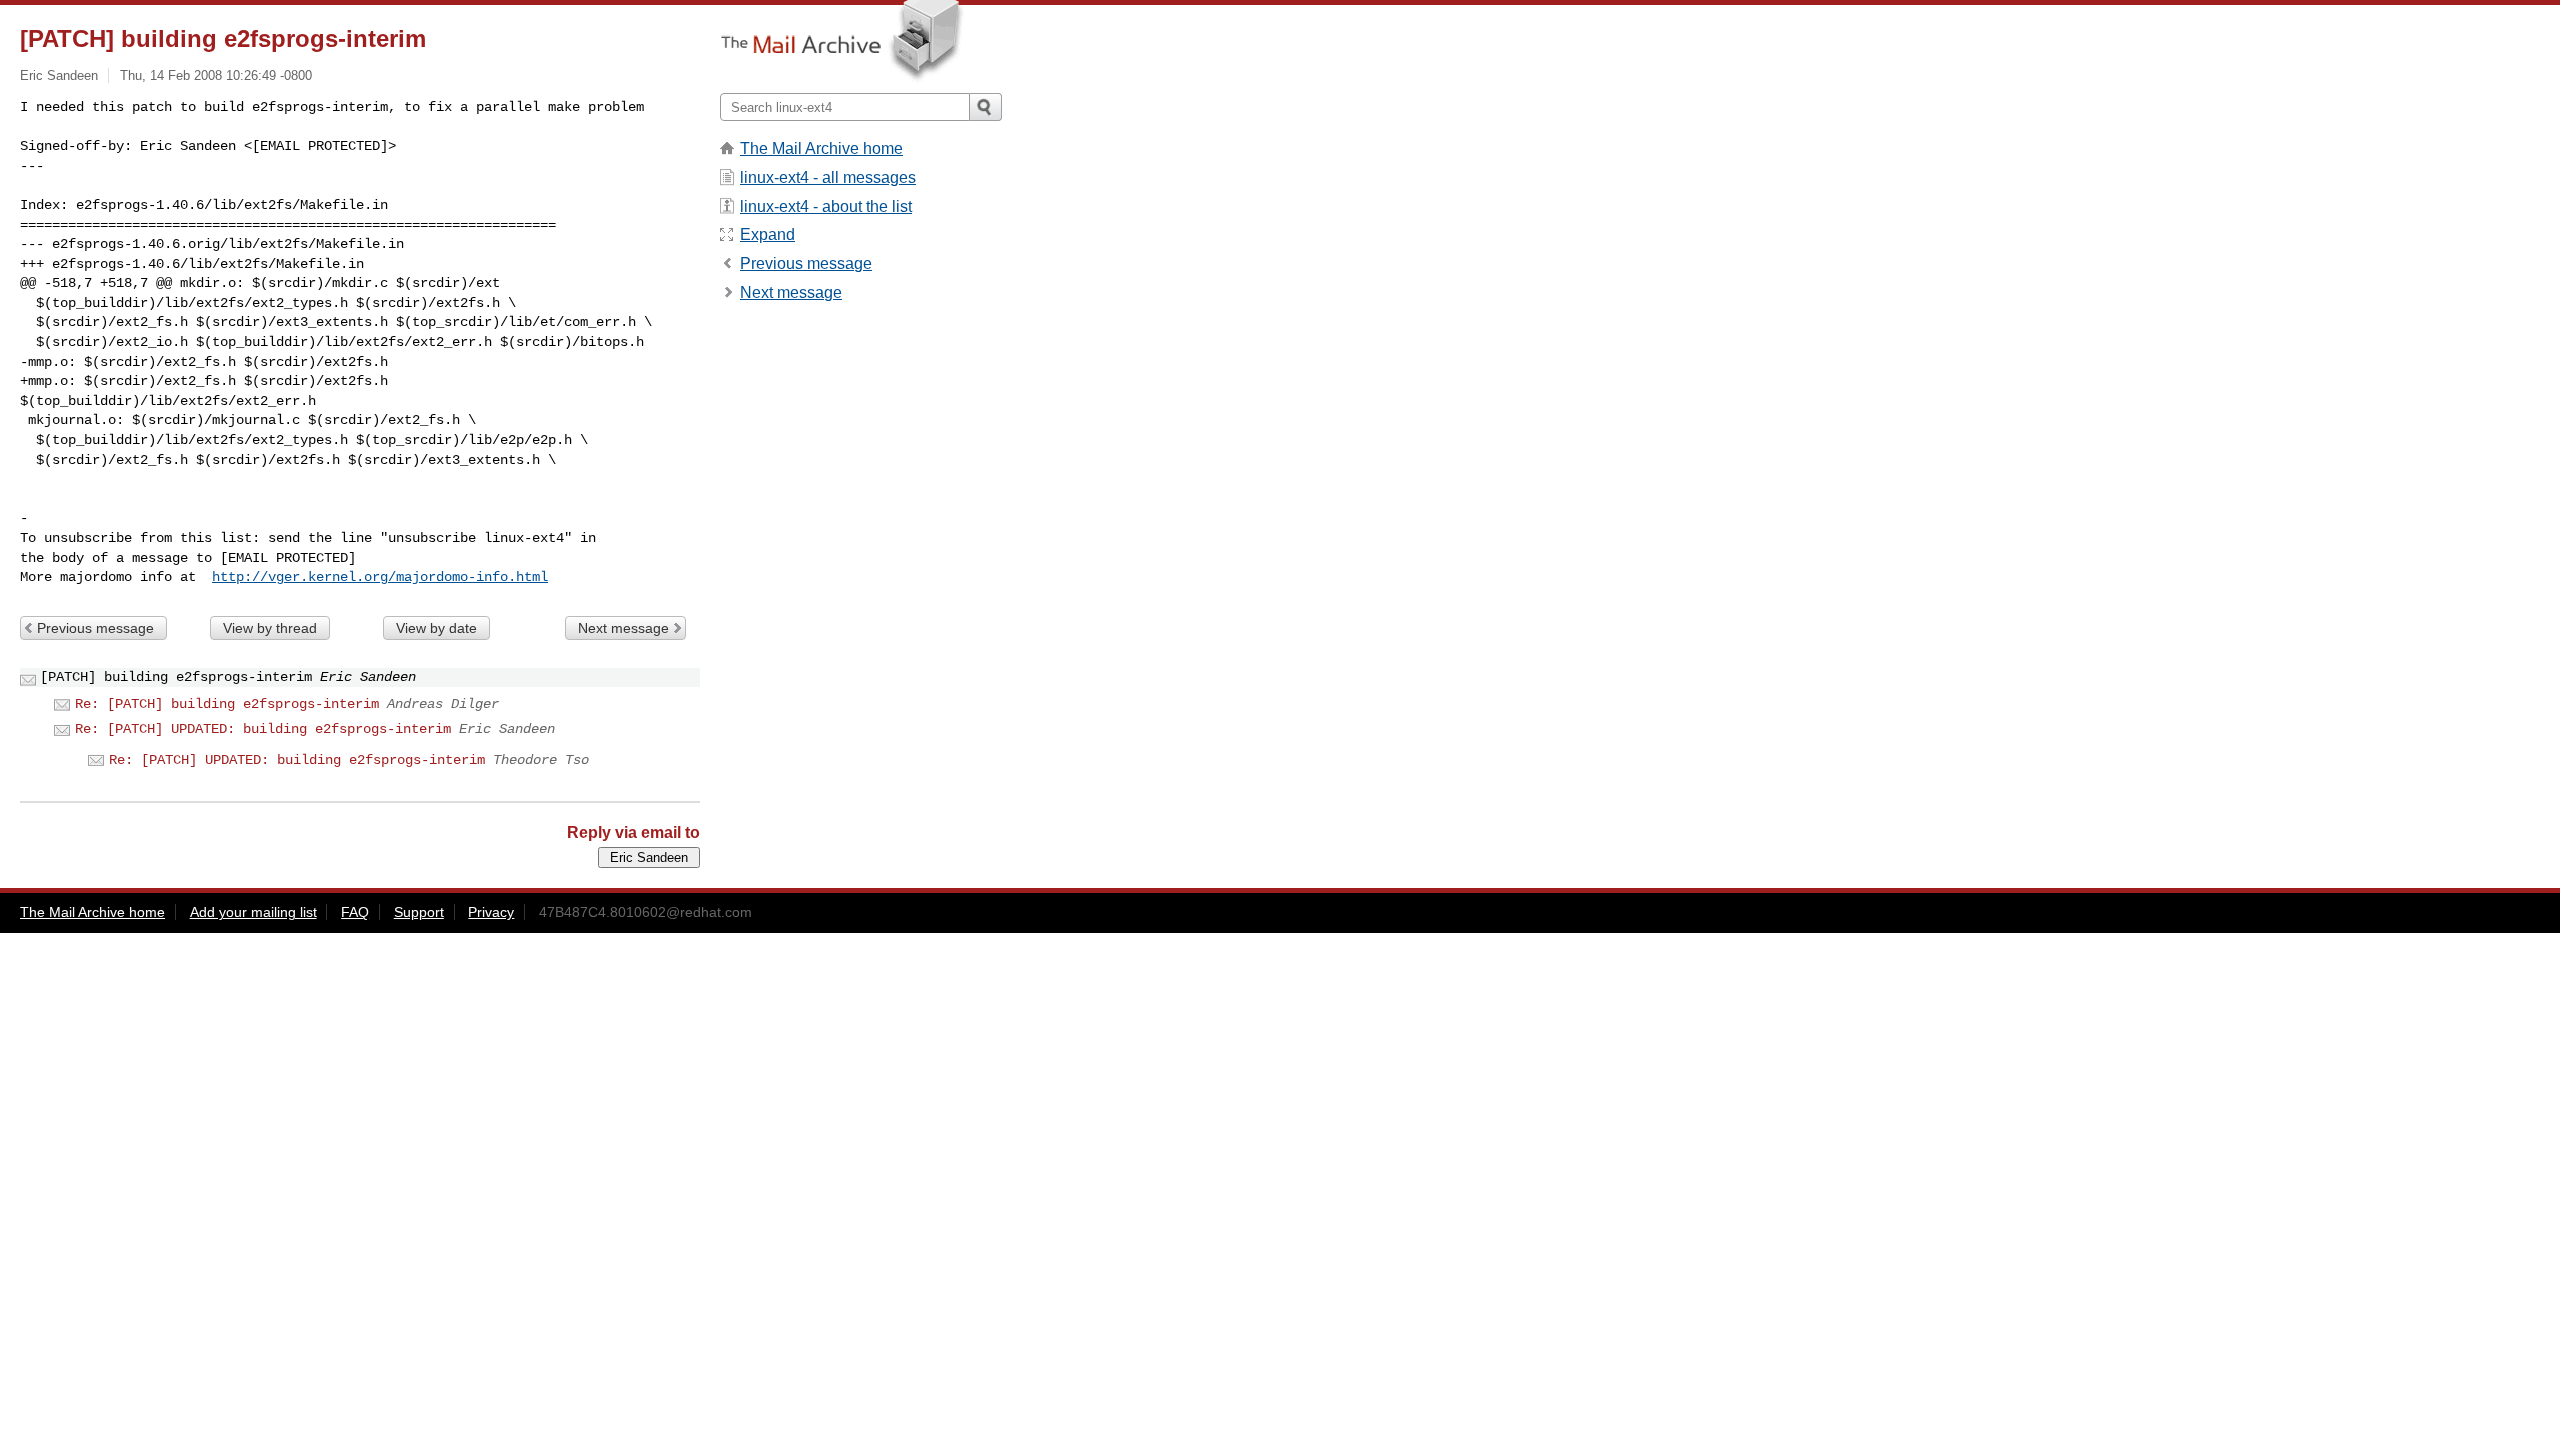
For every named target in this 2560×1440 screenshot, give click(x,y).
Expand (767, 234)
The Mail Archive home (821, 148)
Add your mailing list (253, 912)
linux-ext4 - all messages (828, 177)
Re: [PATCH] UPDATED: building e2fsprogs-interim (263, 729)
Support (419, 912)
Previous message (95, 628)
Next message (623, 628)
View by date (436, 628)
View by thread (270, 628)
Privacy (491, 912)
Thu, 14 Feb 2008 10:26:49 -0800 (216, 75)
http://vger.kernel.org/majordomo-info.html (380, 577)
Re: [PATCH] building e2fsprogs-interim (227, 704)
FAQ (355, 912)
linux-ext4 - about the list (826, 206)
